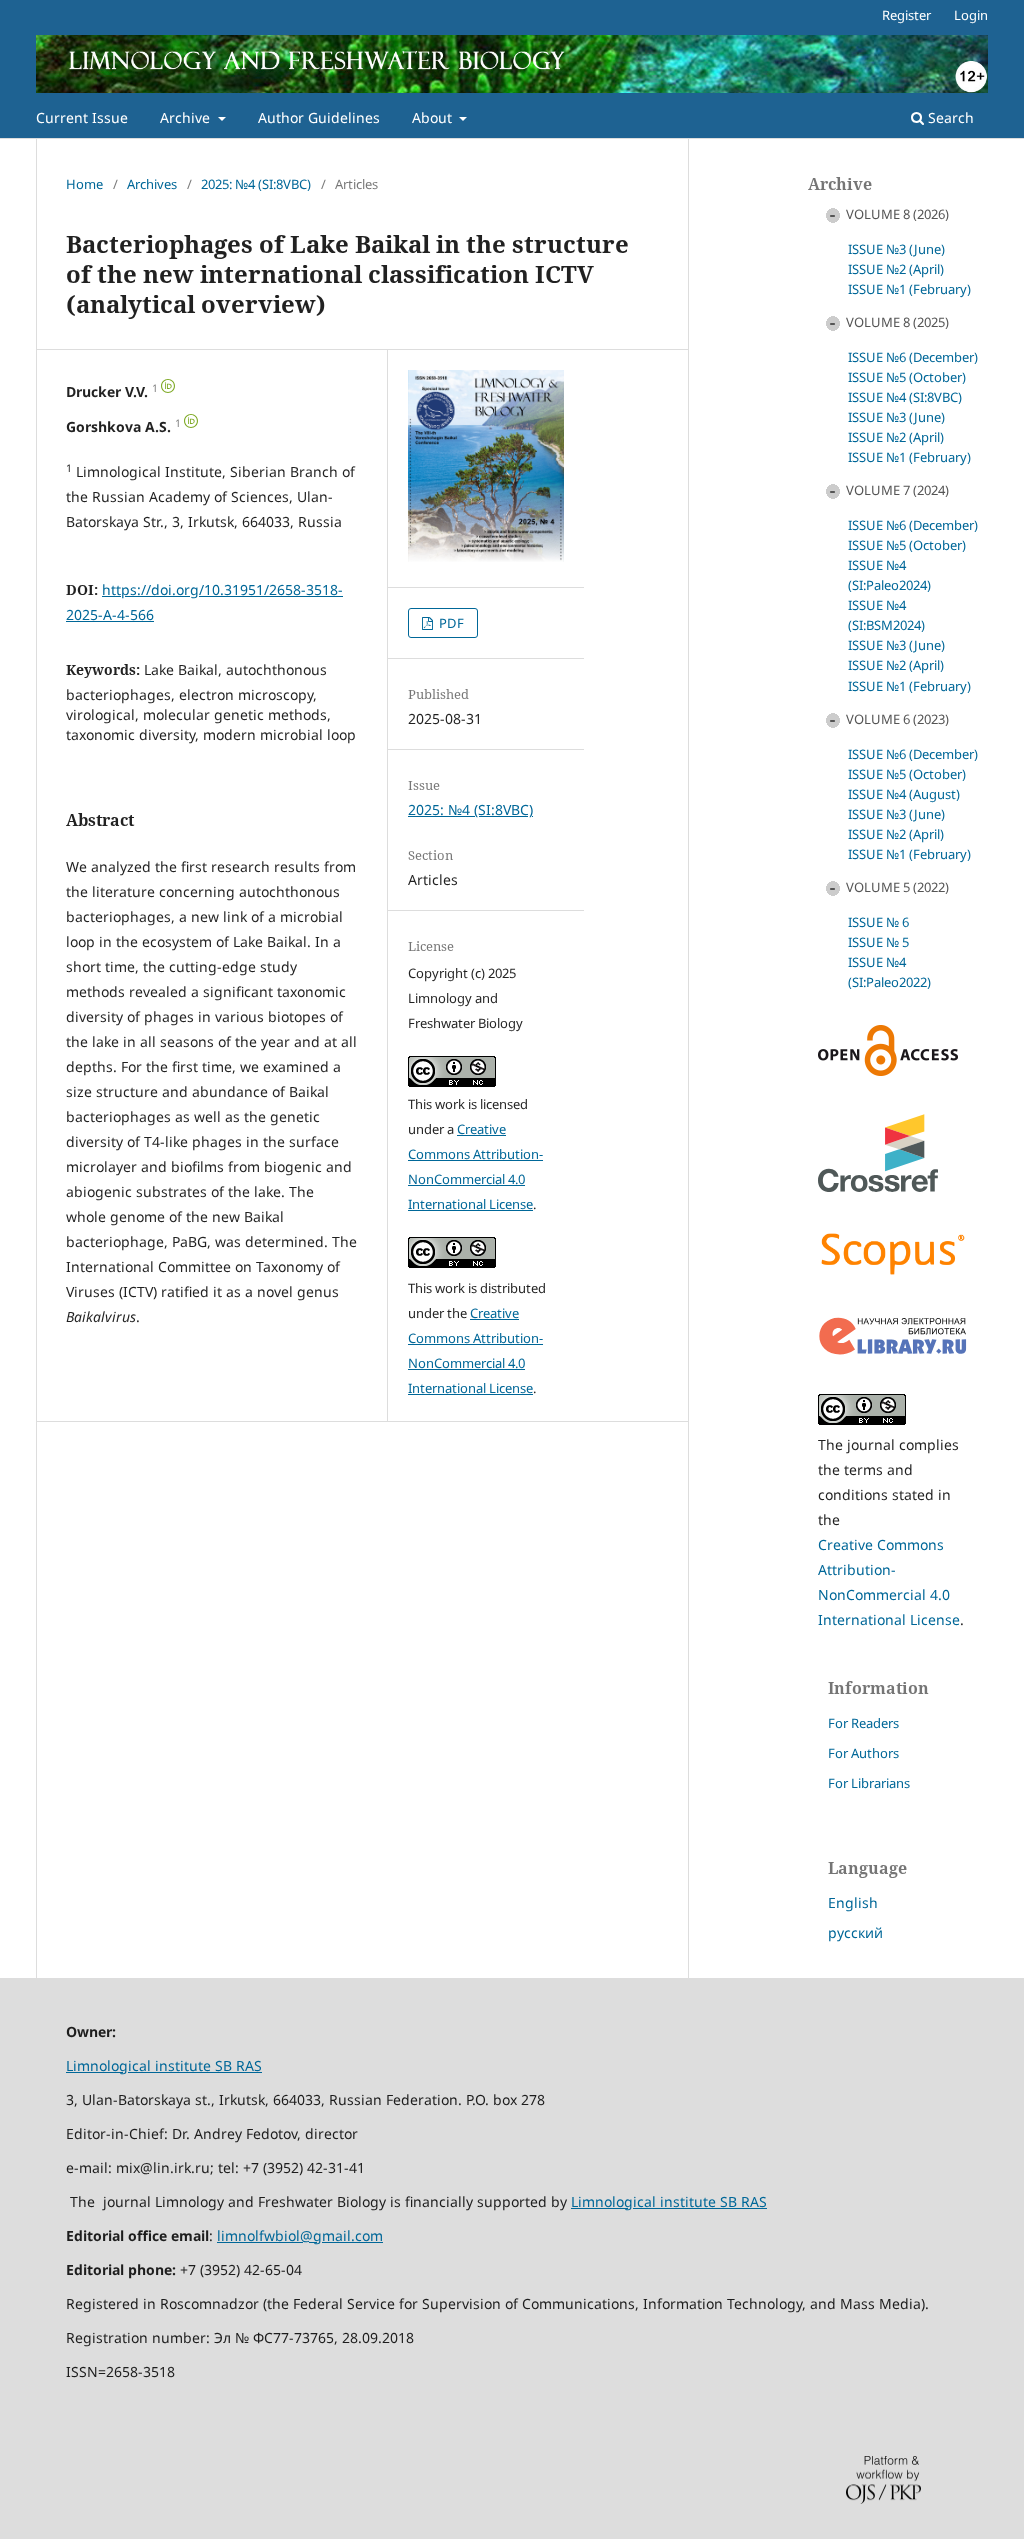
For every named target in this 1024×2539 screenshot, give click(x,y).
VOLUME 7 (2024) (897, 490)
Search (949, 117)
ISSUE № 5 (878, 942)
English (853, 1902)
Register (906, 15)
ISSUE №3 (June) (896, 249)
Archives (152, 184)
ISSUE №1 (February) (909, 289)
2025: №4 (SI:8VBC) (256, 184)
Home (84, 184)
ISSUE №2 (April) (896, 269)
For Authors (863, 1753)
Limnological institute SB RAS (164, 2065)
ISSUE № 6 (878, 922)
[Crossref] (878, 1186)
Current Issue (82, 117)
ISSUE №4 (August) (904, 794)
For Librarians (869, 1783)
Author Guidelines (319, 117)
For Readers (863, 1723)
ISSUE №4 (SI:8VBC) (905, 397)
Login (971, 15)
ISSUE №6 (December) (913, 357)
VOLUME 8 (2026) (897, 214)
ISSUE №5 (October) (907, 377)
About (434, 117)
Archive (187, 117)
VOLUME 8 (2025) (897, 322)
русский (855, 1932)
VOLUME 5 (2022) (897, 887)
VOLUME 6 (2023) (897, 719)
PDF (450, 623)
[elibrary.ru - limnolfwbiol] (893, 1350)
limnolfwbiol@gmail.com (300, 2235)
